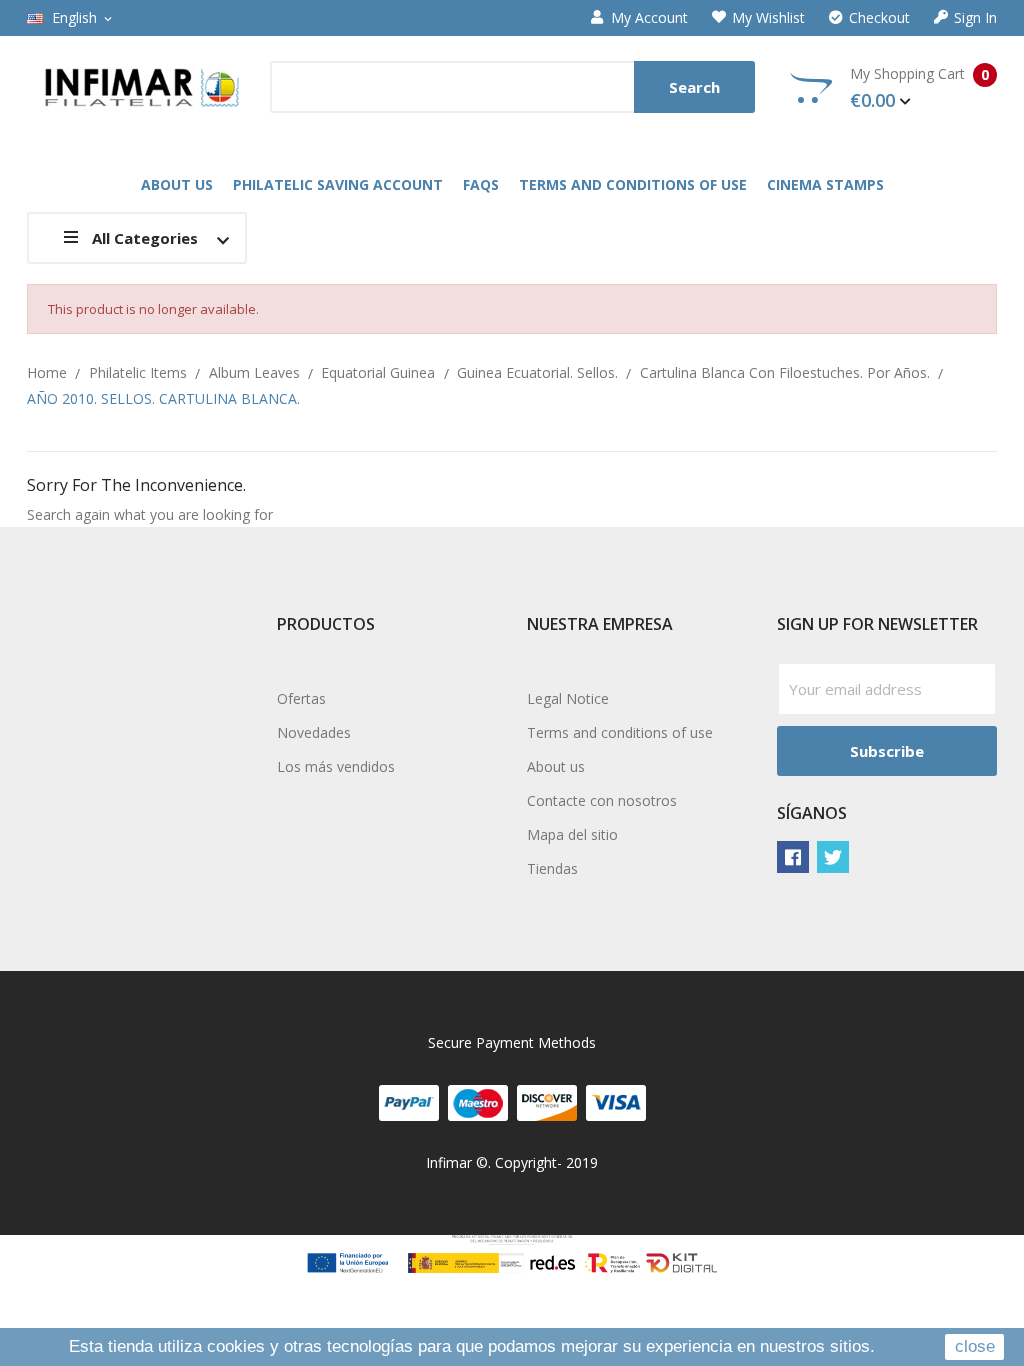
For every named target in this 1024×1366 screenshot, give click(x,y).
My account (649, 18)
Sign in (975, 18)
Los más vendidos (336, 766)
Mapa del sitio (572, 834)
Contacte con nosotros (602, 800)
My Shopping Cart (919, 88)
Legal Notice (568, 698)
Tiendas (552, 868)
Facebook (793, 857)
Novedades (314, 732)
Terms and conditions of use (620, 732)
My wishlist (768, 18)
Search (694, 87)
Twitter (833, 857)
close (975, 1346)
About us (556, 766)
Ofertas (301, 698)
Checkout (879, 18)
